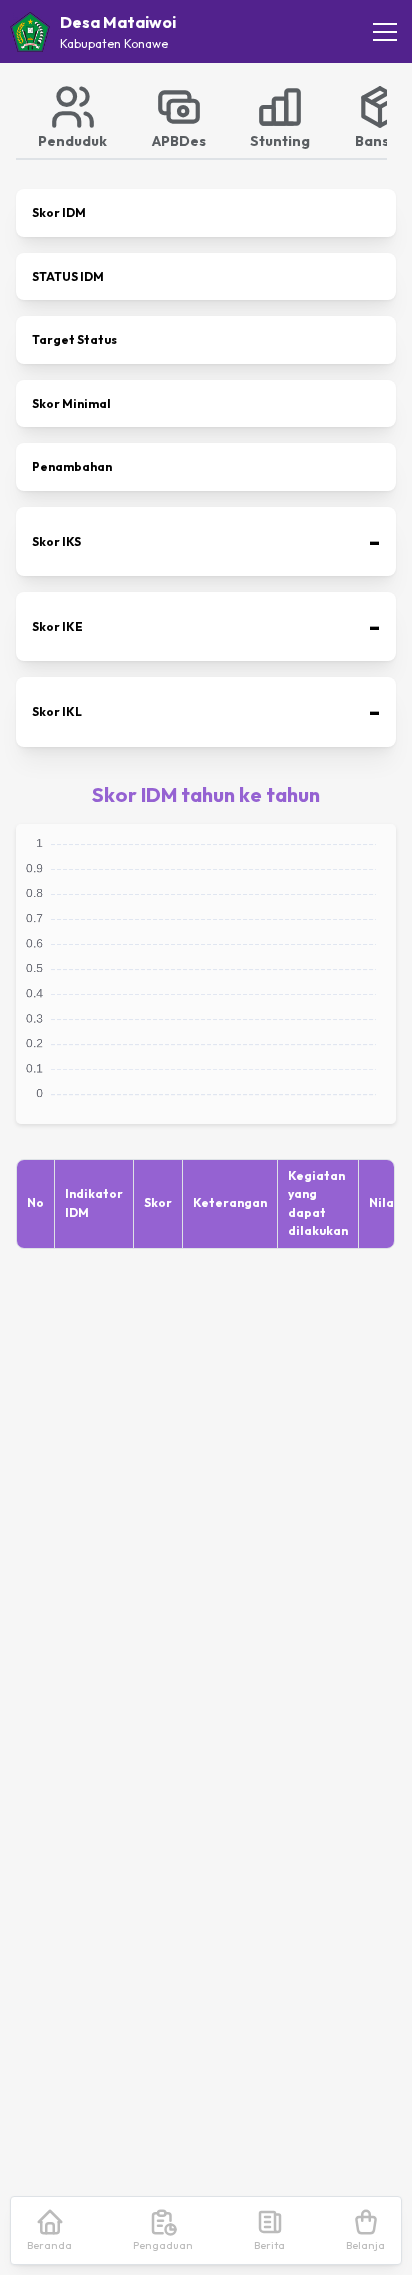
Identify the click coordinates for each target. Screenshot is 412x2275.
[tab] (73, 116)
